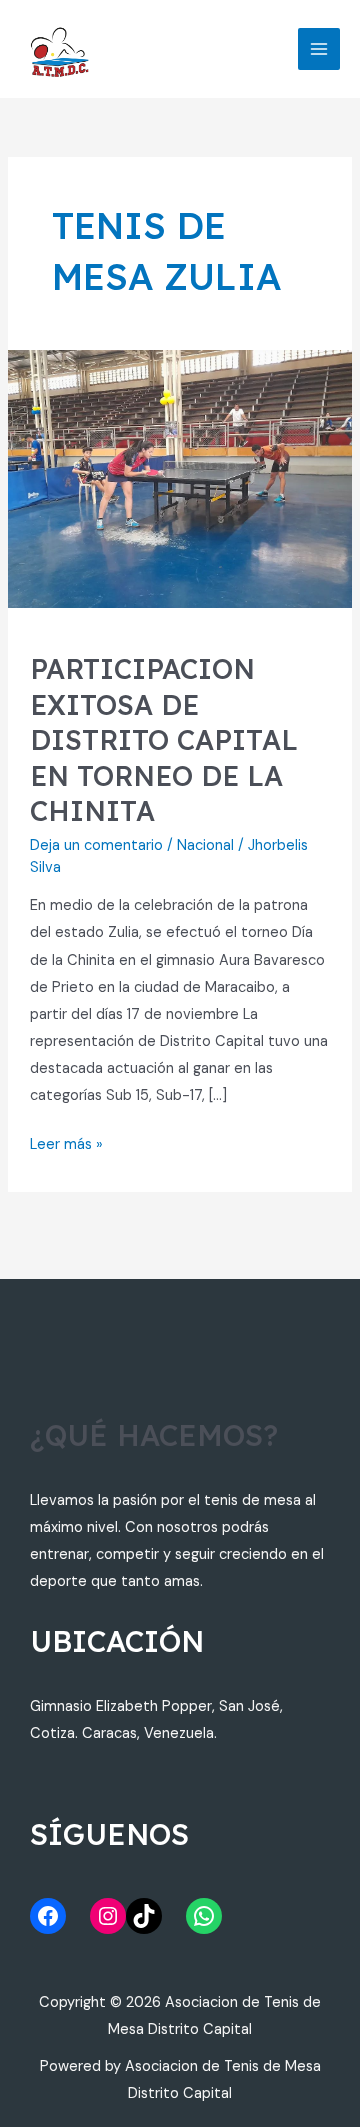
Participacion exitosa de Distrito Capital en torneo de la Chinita (164, 740)
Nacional (205, 845)
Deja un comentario (96, 845)
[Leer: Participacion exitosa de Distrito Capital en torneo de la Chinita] (180, 478)
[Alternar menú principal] (319, 49)
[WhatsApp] (204, 1916)
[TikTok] (144, 1916)
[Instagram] (108, 1916)
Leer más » (66, 1142)
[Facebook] (48, 1916)
